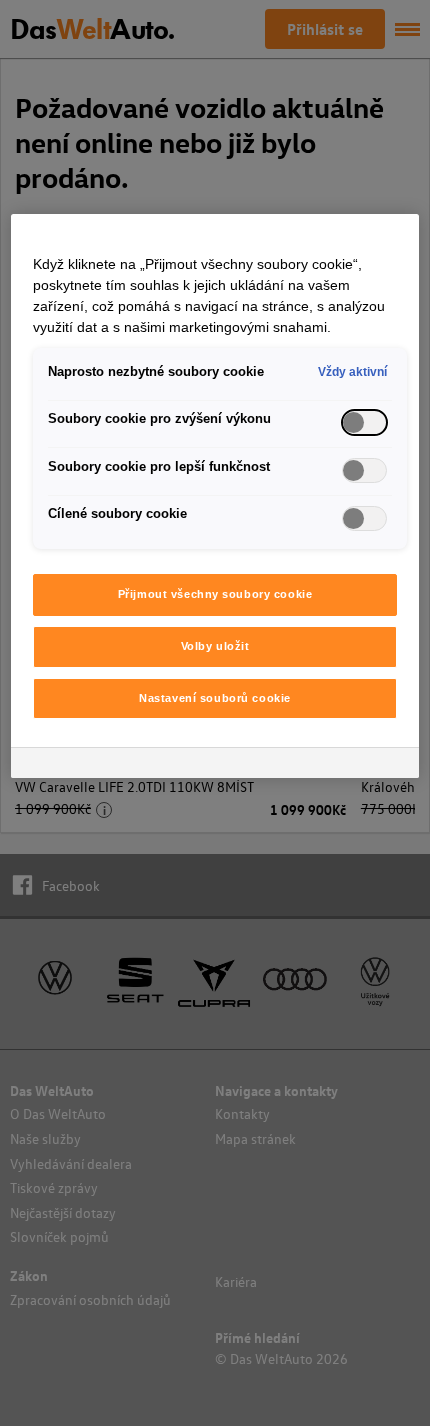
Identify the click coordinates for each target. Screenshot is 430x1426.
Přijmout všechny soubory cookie (215, 594)
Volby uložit (215, 646)
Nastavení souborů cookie (215, 698)
